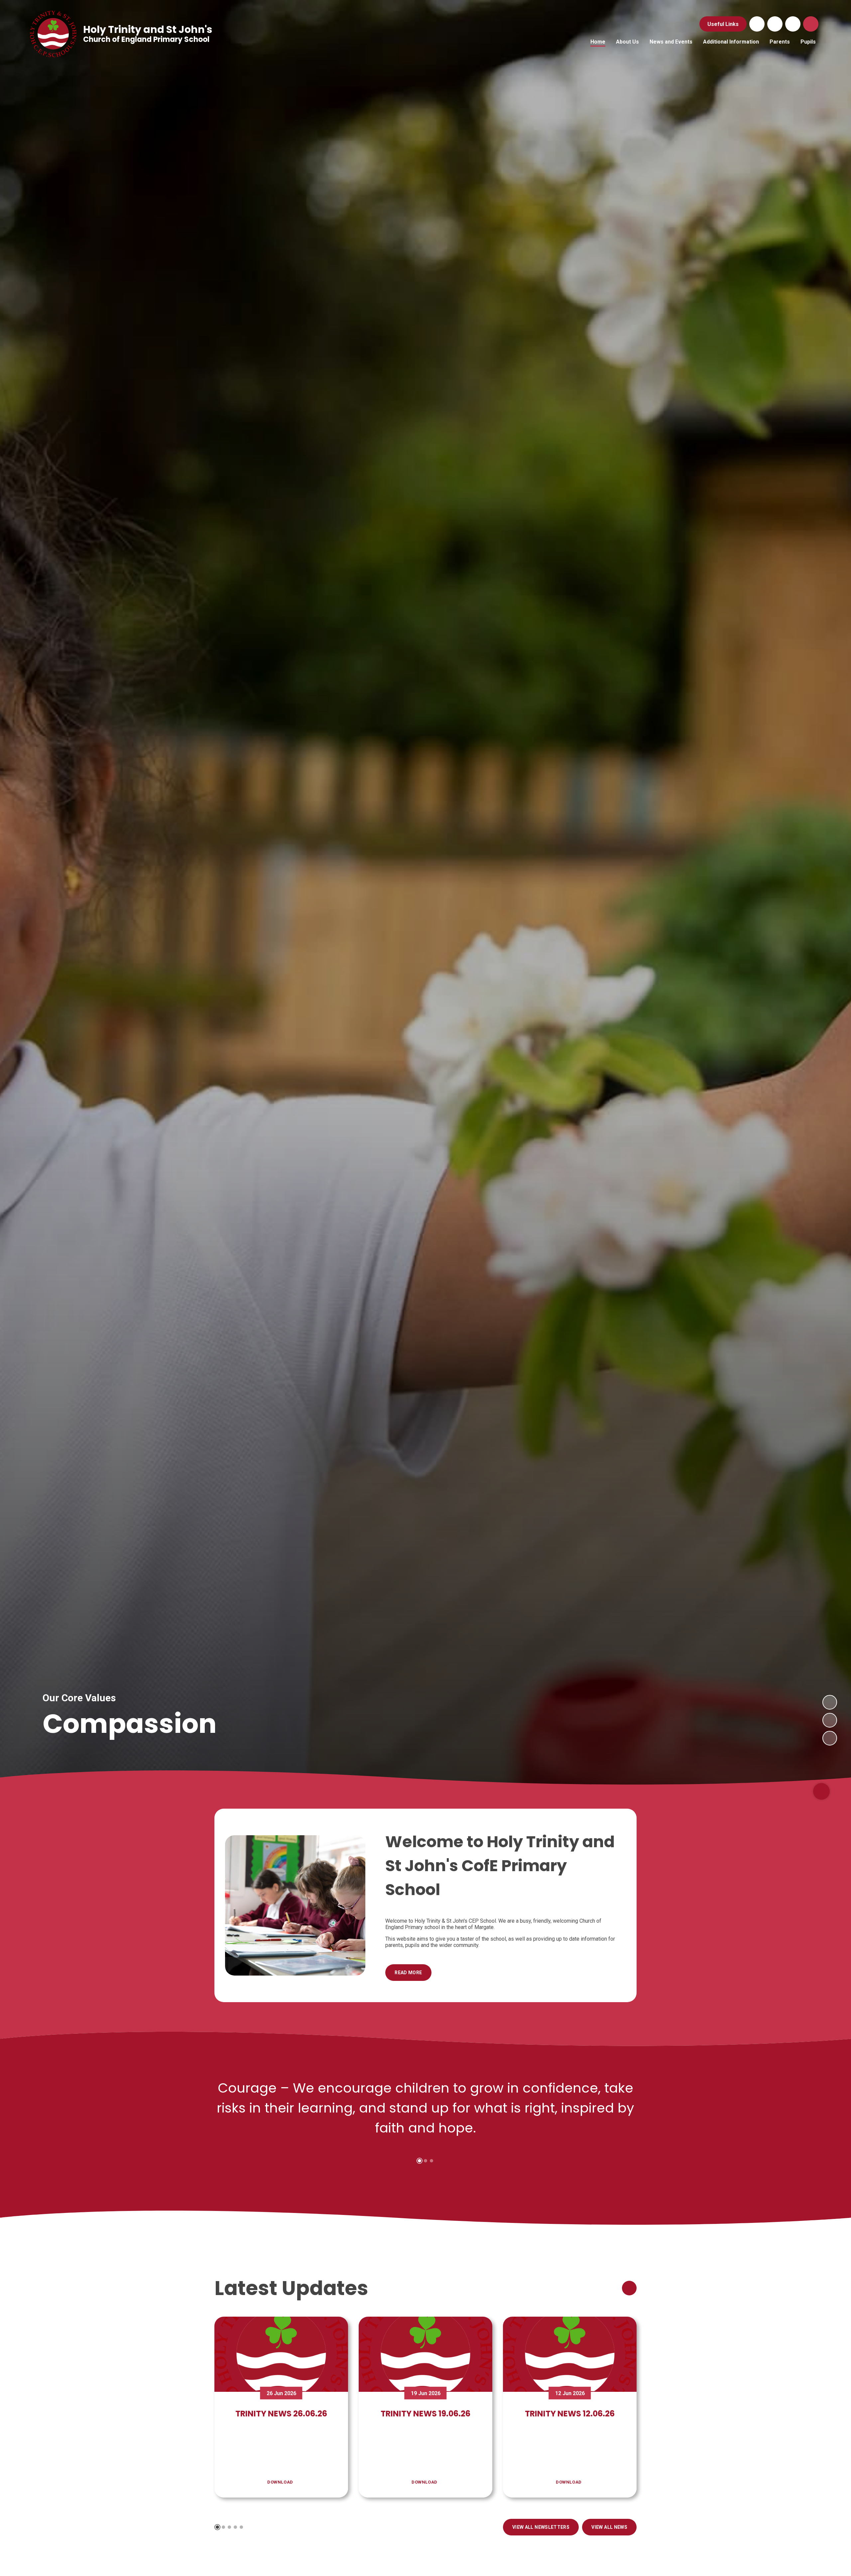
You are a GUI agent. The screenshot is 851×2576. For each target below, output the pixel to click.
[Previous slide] (830, 1720)
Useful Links (723, 24)
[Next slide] (830, 1702)
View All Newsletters (541, 2527)
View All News (609, 2527)
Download (280, 2482)
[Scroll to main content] (821, 1791)
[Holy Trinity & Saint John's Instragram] (793, 24)
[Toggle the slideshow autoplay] (830, 1738)
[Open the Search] (811, 24)
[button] (420, 2161)
